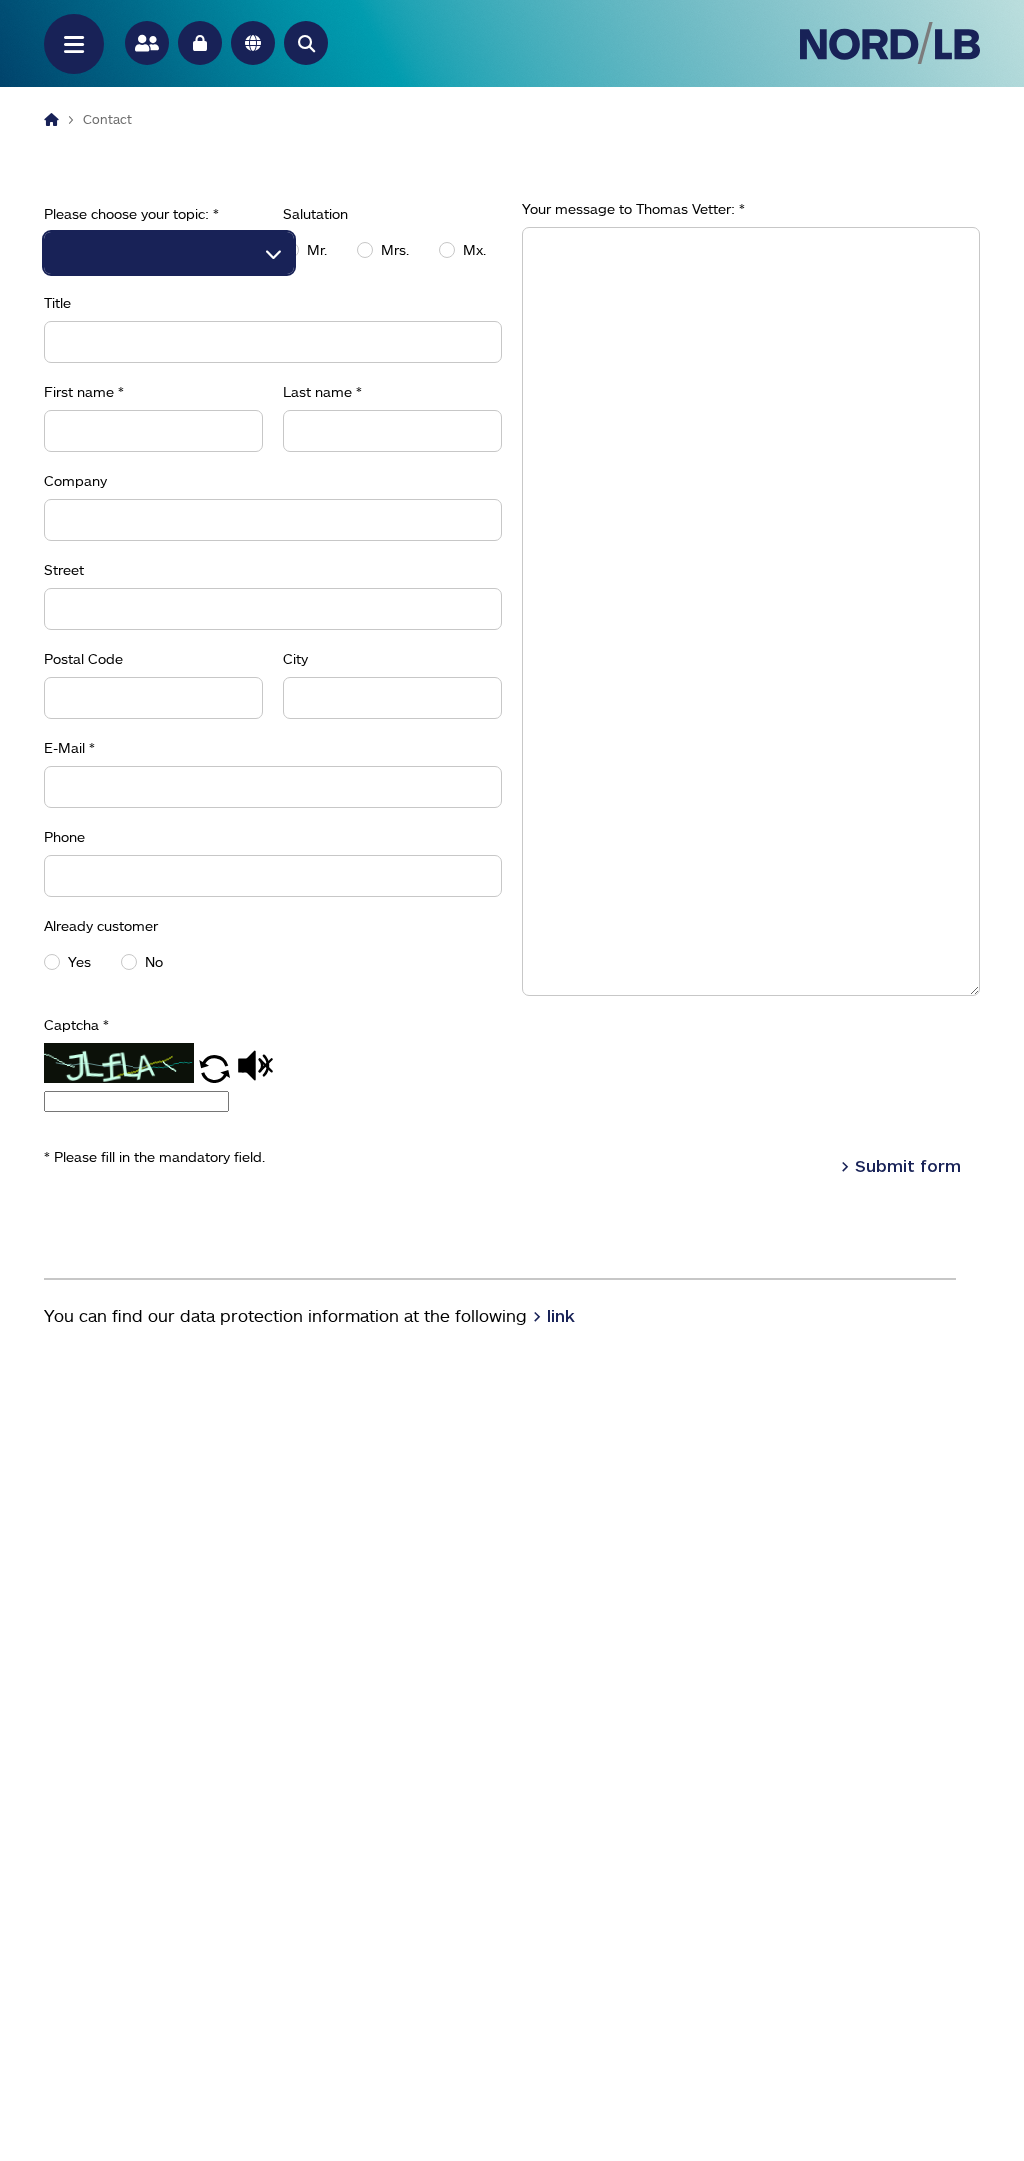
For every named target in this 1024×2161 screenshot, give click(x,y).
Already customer (101, 926)
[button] (306, 43)
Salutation (315, 214)
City (295, 659)
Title (57, 303)
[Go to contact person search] (147, 43)
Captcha (76, 1025)
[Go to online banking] (200, 43)
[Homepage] (51, 119)
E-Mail (69, 748)
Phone (64, 837)
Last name (322, 392)
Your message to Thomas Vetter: (633, 209)
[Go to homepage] (890, 43)
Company (75, 481)
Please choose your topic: (131, 214)
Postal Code (83, 659)
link (561, 1315)
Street (64, 570)
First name (84, 392)
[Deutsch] (253, 43)
